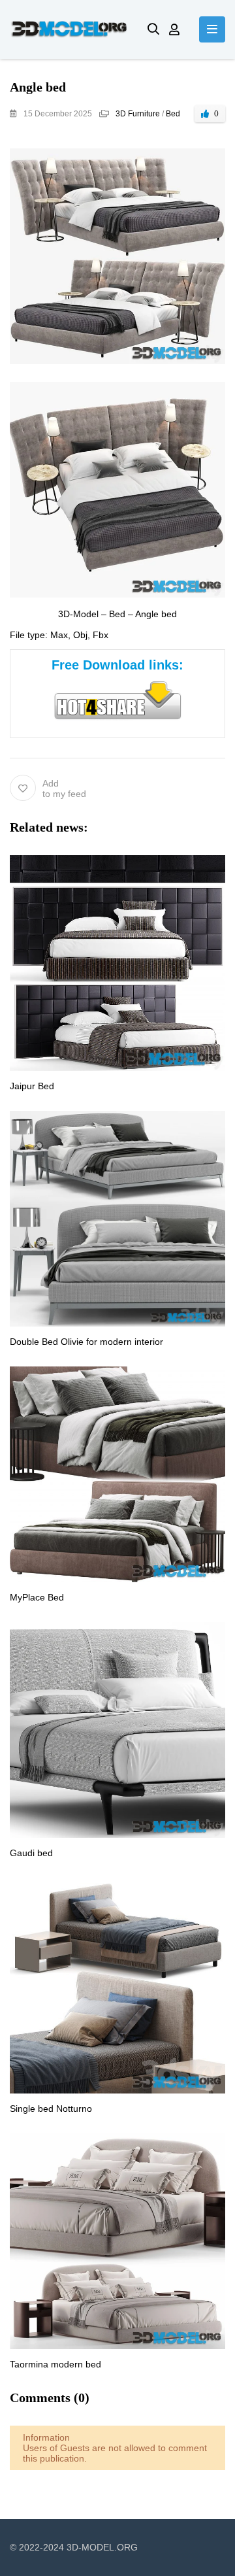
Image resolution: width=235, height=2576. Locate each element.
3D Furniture (138, 114)
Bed (173, 114)
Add (64, 788)
